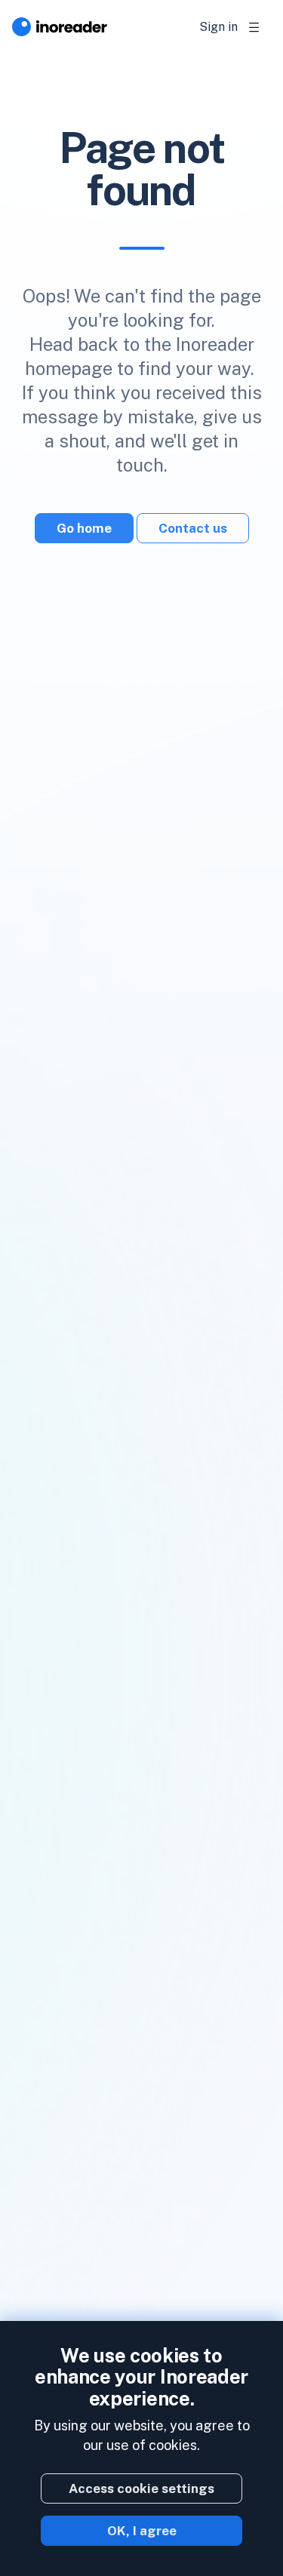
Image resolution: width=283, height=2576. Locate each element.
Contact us (193, 528)
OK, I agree (142, 2531)
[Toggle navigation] (254, 27)
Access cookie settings (141, 2488)
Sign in (218, 27)
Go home (84, 528)
